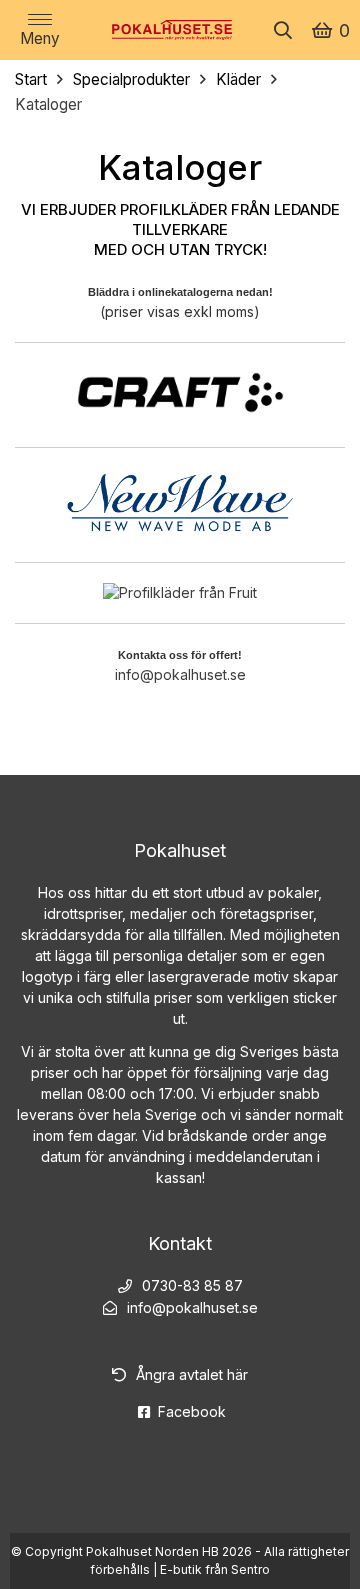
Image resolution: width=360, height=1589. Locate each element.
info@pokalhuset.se (180, 674)
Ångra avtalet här (192, 1374)
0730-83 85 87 (192, 1285)
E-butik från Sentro (215, 1569)
